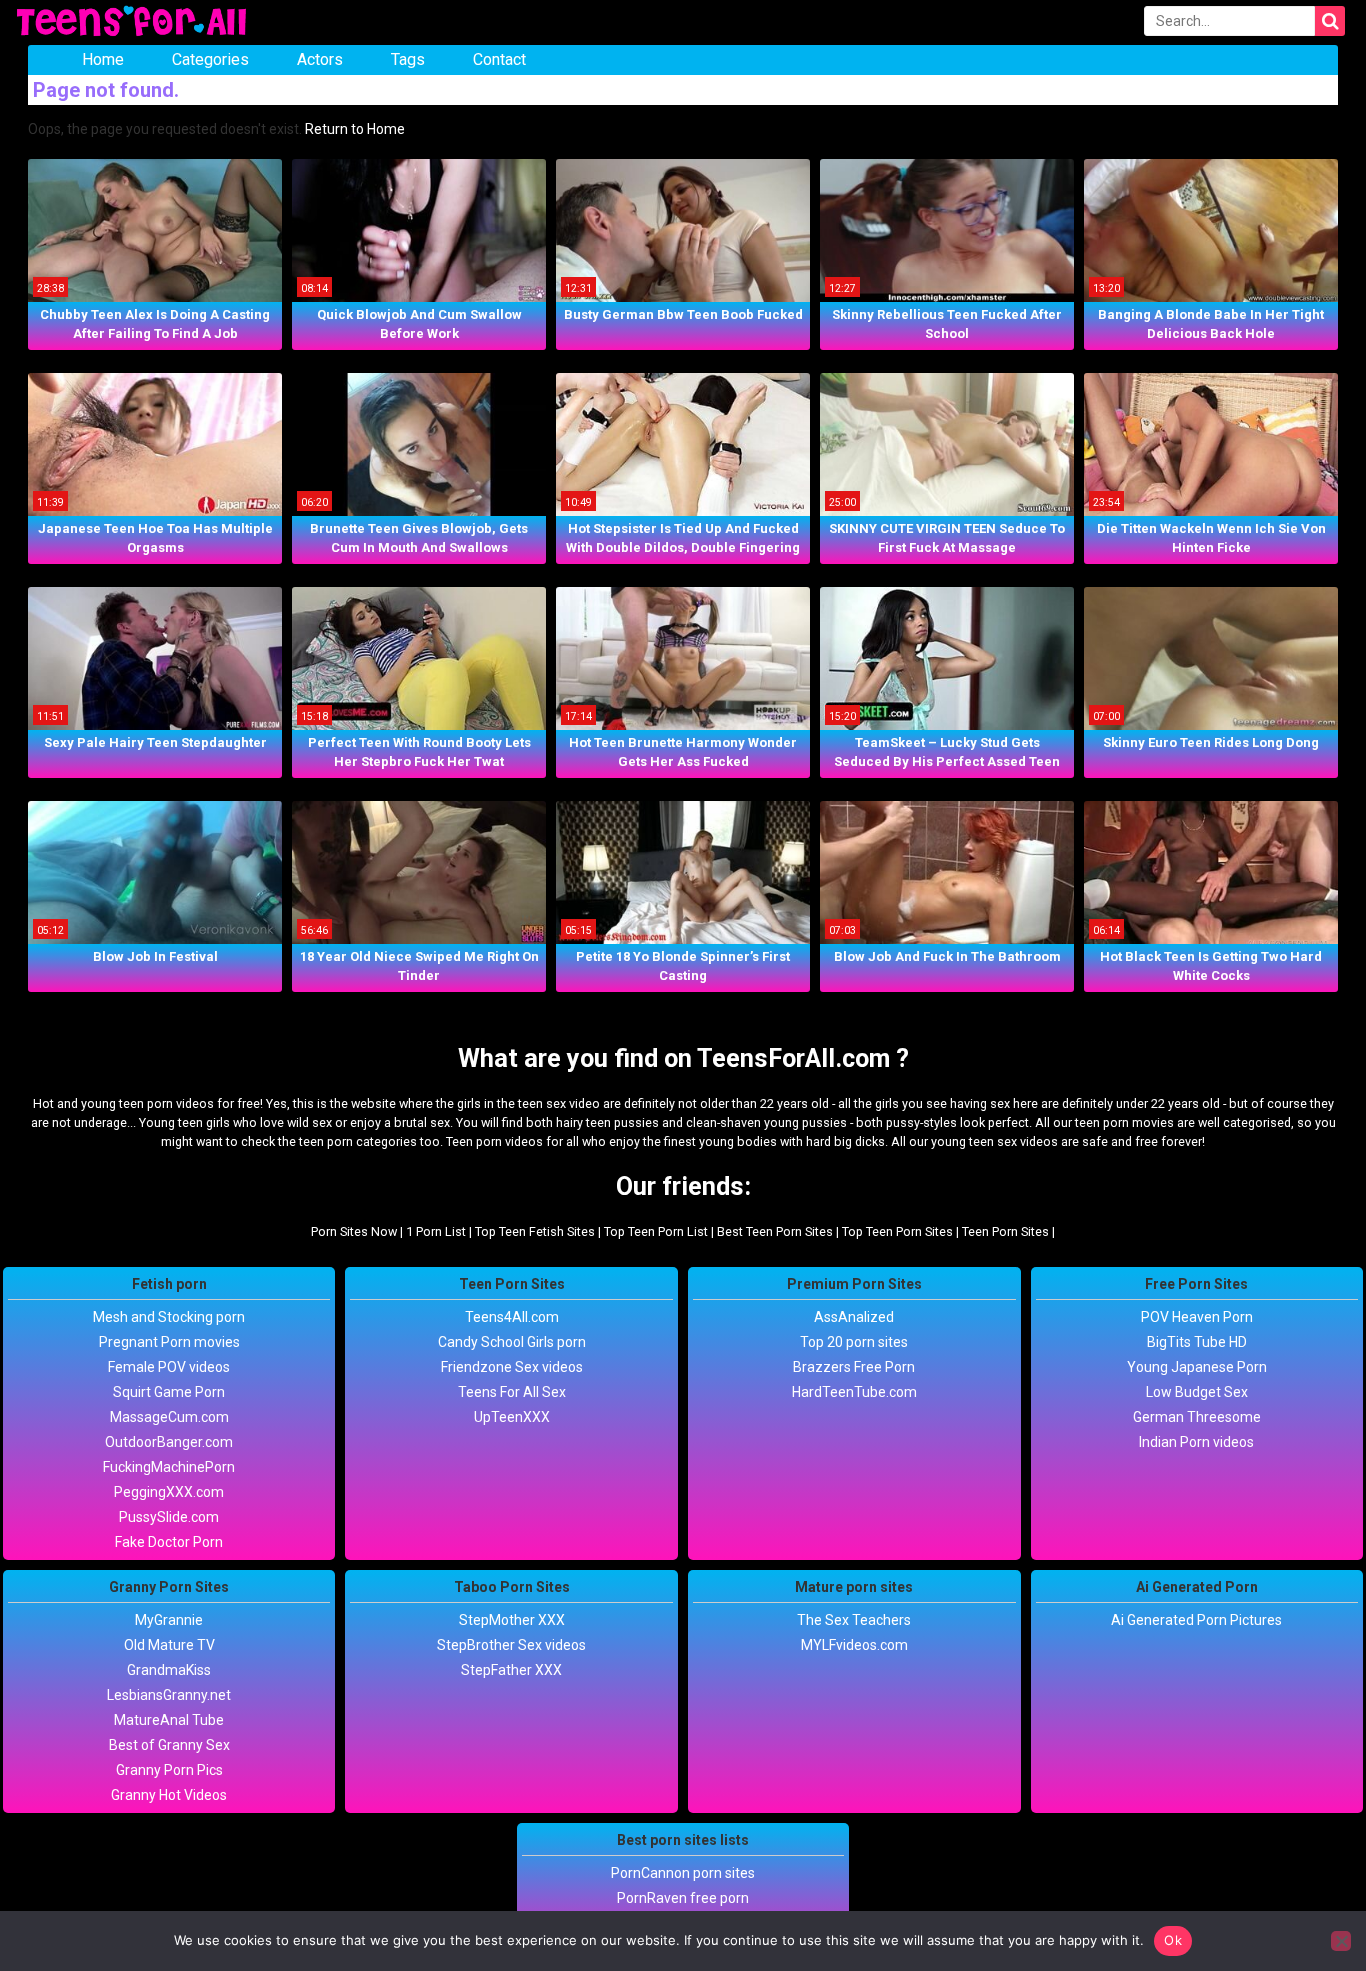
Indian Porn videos (1196, 1442)
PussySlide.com (169, 1517)
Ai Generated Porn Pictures (1196, 1620)
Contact (499, 59)
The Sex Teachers (854, 1620)
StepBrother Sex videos (511, 1645)
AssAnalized (854, 1317)
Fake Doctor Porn (169, 1542)
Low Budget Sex (1197, 1392)
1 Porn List (436, 1231)
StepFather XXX (511, 1670)
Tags (408, 59)
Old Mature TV (169, 1645)
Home (103, 59)
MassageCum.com (169, 1417)
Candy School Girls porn (512, 1342)
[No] (1341, 1941)
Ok (1173, 1940)
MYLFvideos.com (854, 1645)
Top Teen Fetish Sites (535, 1231)
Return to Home (355, 129)
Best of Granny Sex (169, 1745)
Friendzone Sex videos (512, 1367)
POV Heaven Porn (1197, 1317)
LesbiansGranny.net (169, 1695)
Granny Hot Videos (169, 1795)
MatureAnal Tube (169, 1720)
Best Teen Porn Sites (775, 1231)
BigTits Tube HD (1197, 1342)
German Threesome (1197, 1417)
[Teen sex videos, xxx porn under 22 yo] (133, 22)
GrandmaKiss (169, 1670)
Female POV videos (169, 1367)
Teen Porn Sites (1005, 1231)
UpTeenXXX (512, 1417)
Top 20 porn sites (854, 1342)
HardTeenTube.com (854, 1392)
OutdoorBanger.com (169, 1442)
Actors (320, 59)
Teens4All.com (512, 1317)
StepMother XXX (512, 1620)
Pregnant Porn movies (169, 1342)
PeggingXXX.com (169, 1492)
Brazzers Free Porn (854, 1367)
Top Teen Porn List (656, 1231)
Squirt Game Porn (169, 1392)
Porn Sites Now (354, 1231)
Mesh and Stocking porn (169, 1317)
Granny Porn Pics (169, 1770)
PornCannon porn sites (683, 1873)
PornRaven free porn (683, 1898)
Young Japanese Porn (1197, 1367)
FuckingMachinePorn (169, 1467)
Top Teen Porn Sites (897, 1231)
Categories (210, 59)
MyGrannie (169, 1620)
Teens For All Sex (512, 1392)
